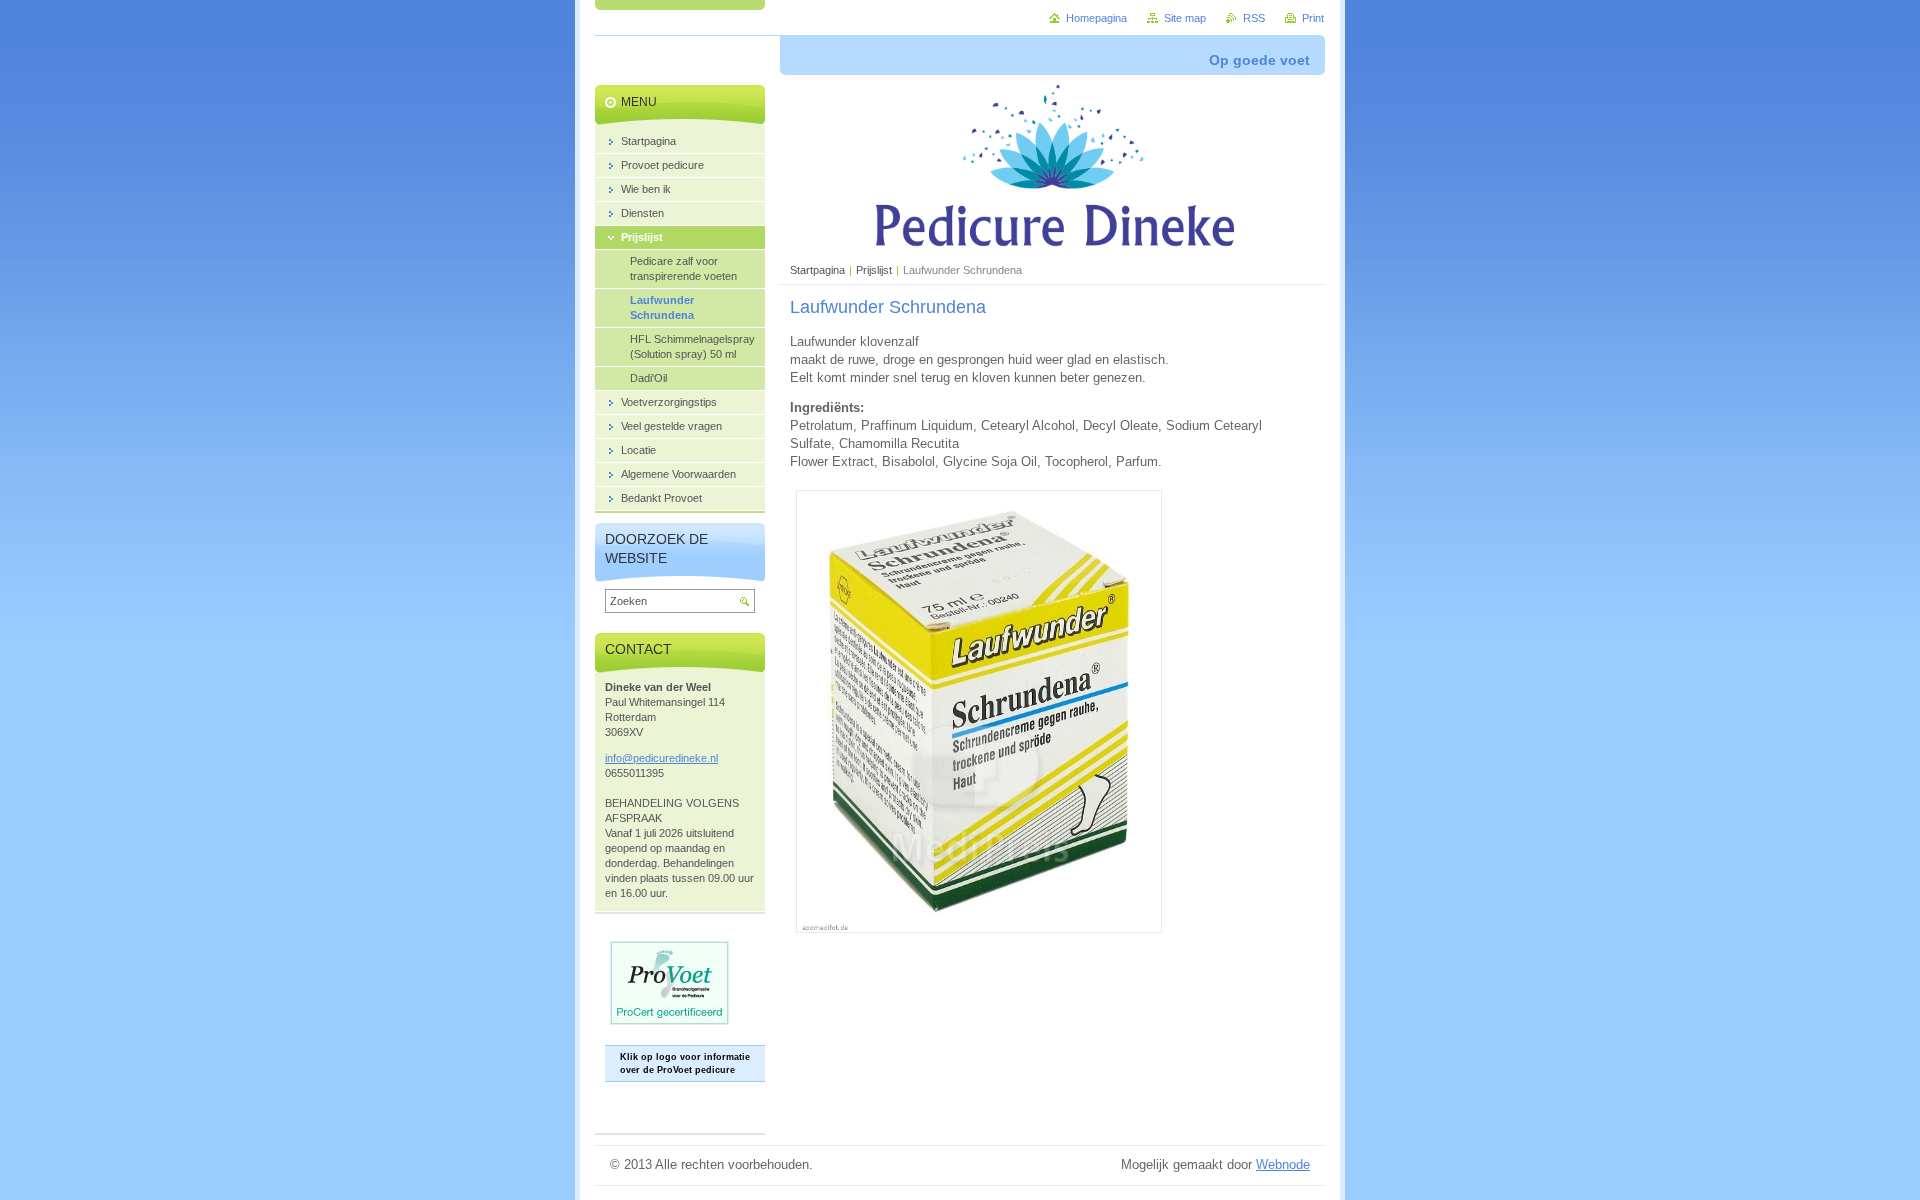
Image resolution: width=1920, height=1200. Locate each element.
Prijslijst (874, 270)
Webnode (1283, 1164)
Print (1313, 18)
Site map (1185, 18)
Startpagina (817, 270)
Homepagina (1096, 18)
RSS (1254, 18)
